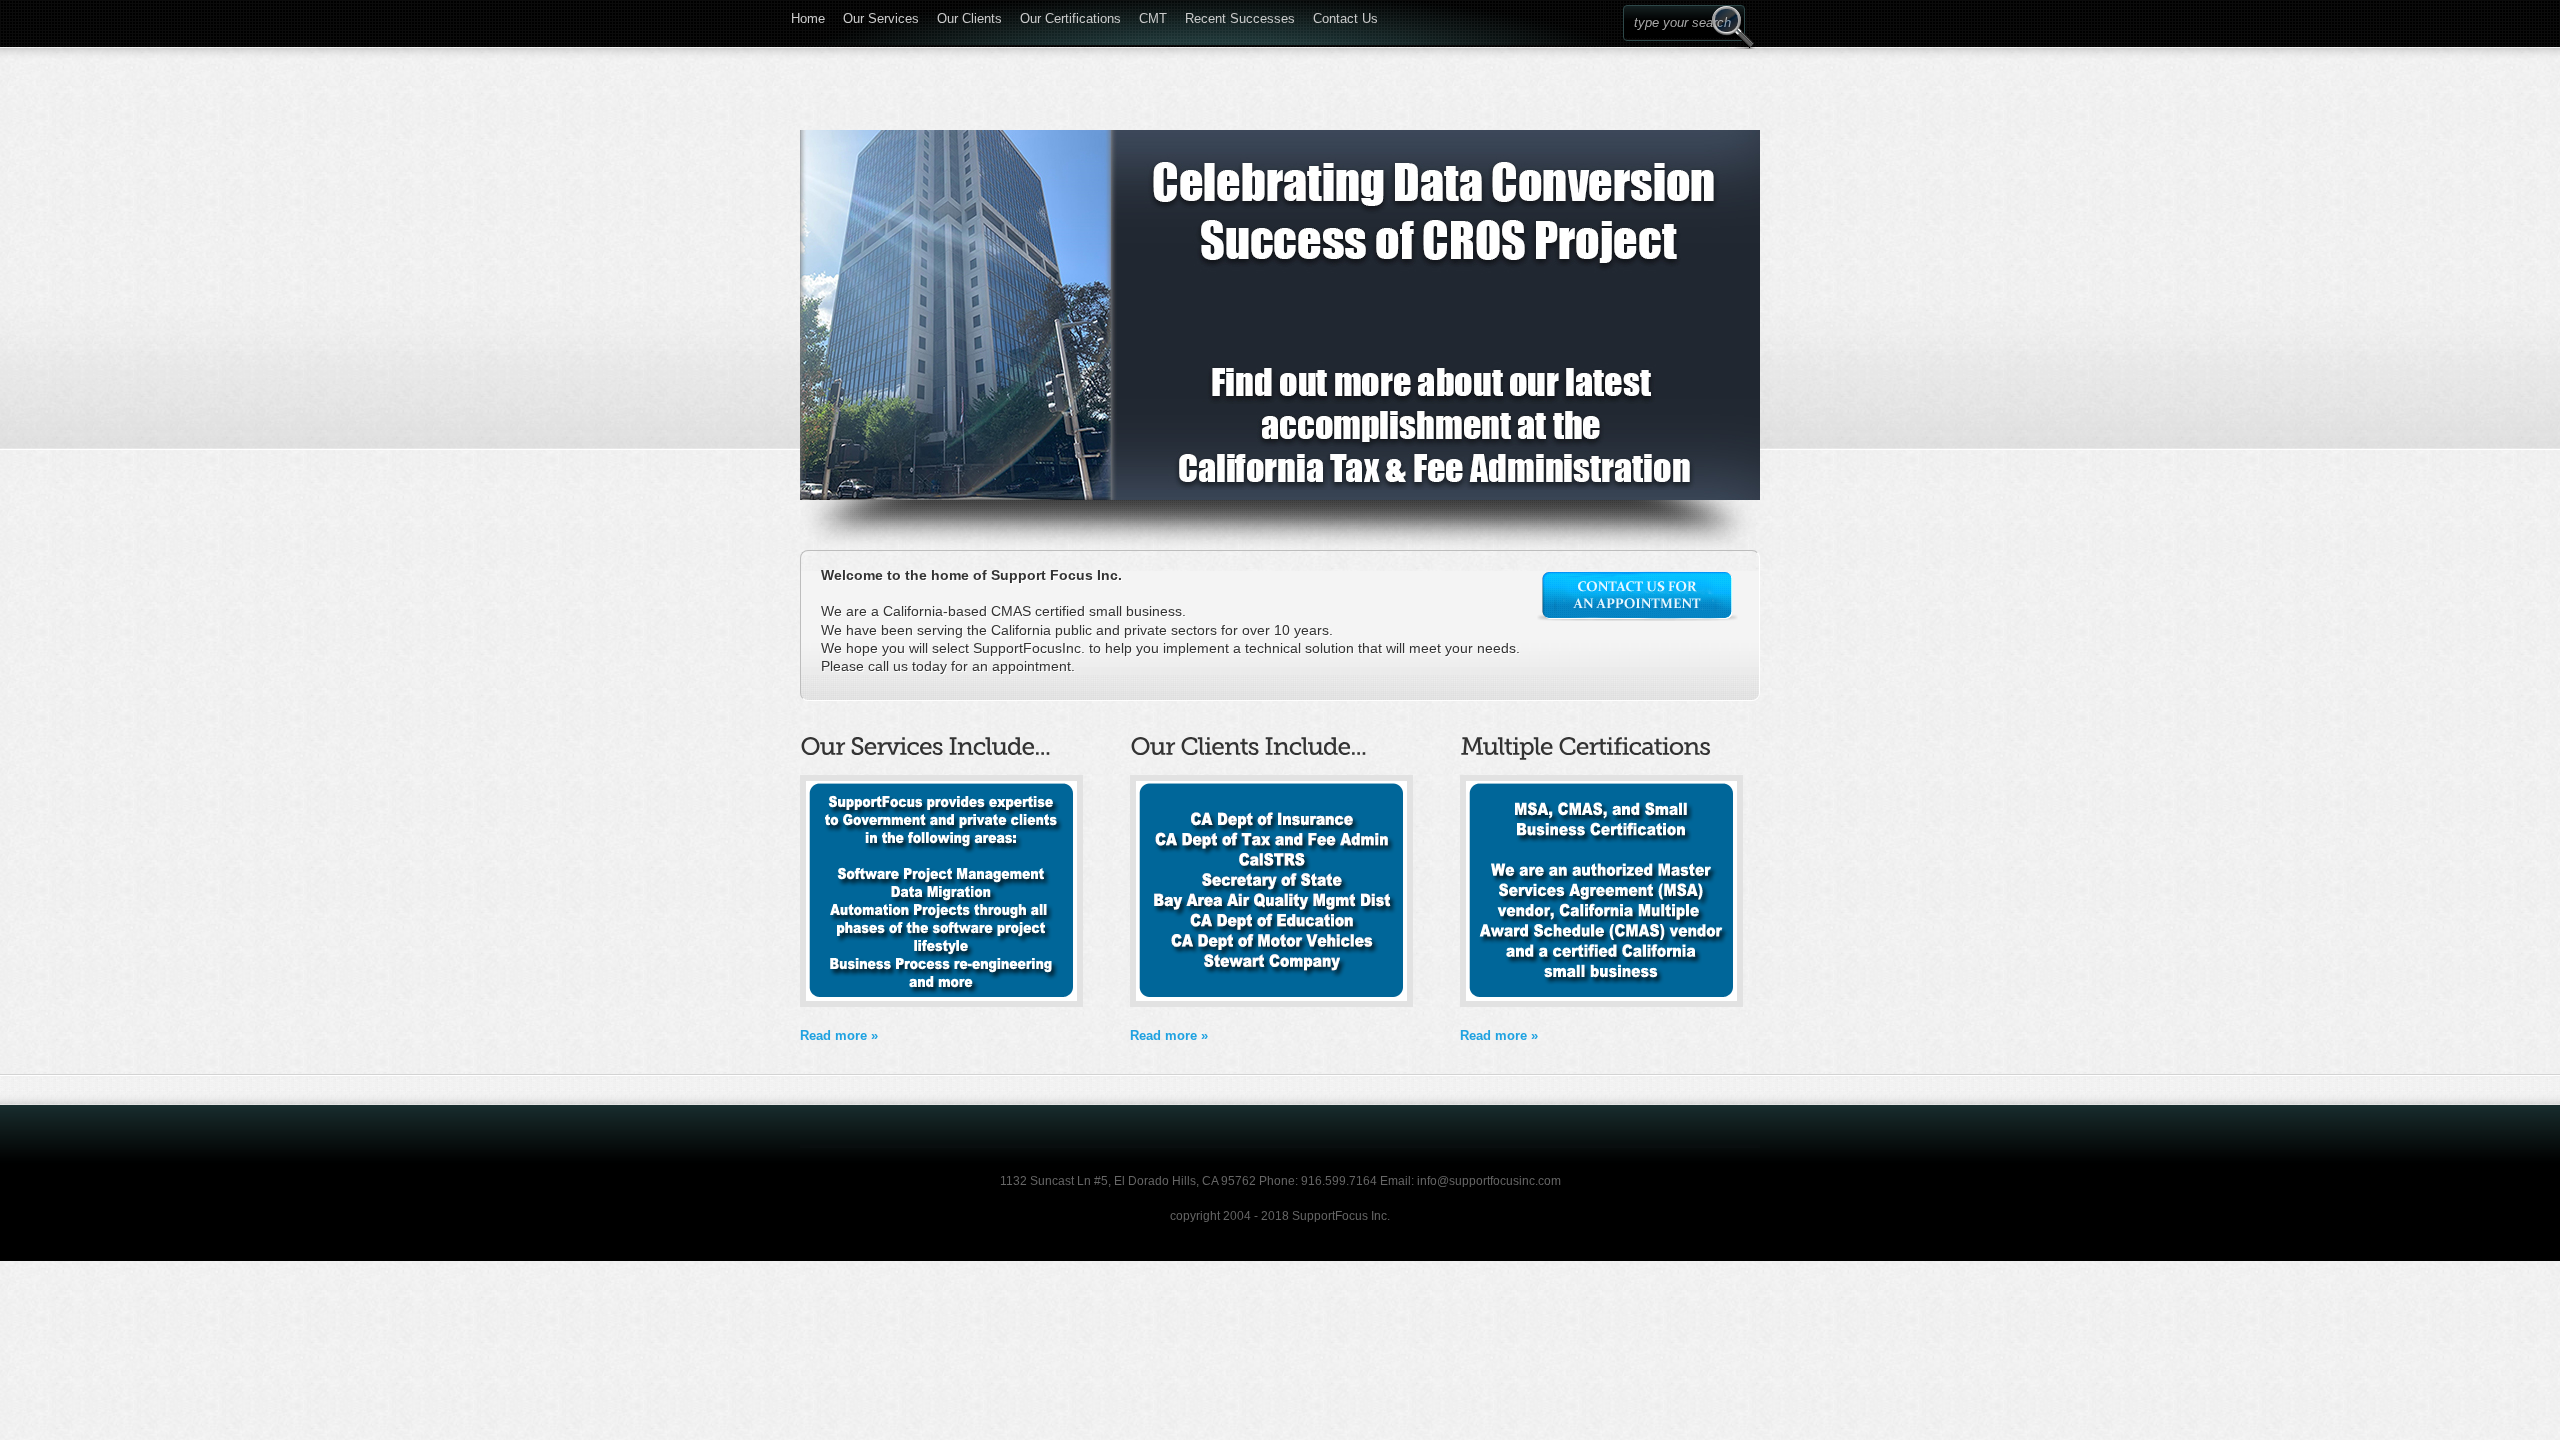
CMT (1153, 15)
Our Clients (969, 15)
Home (808, 15)
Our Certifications (1070, 15)
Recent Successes (1240, 15)
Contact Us (1345, 15)
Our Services (881, 15)
